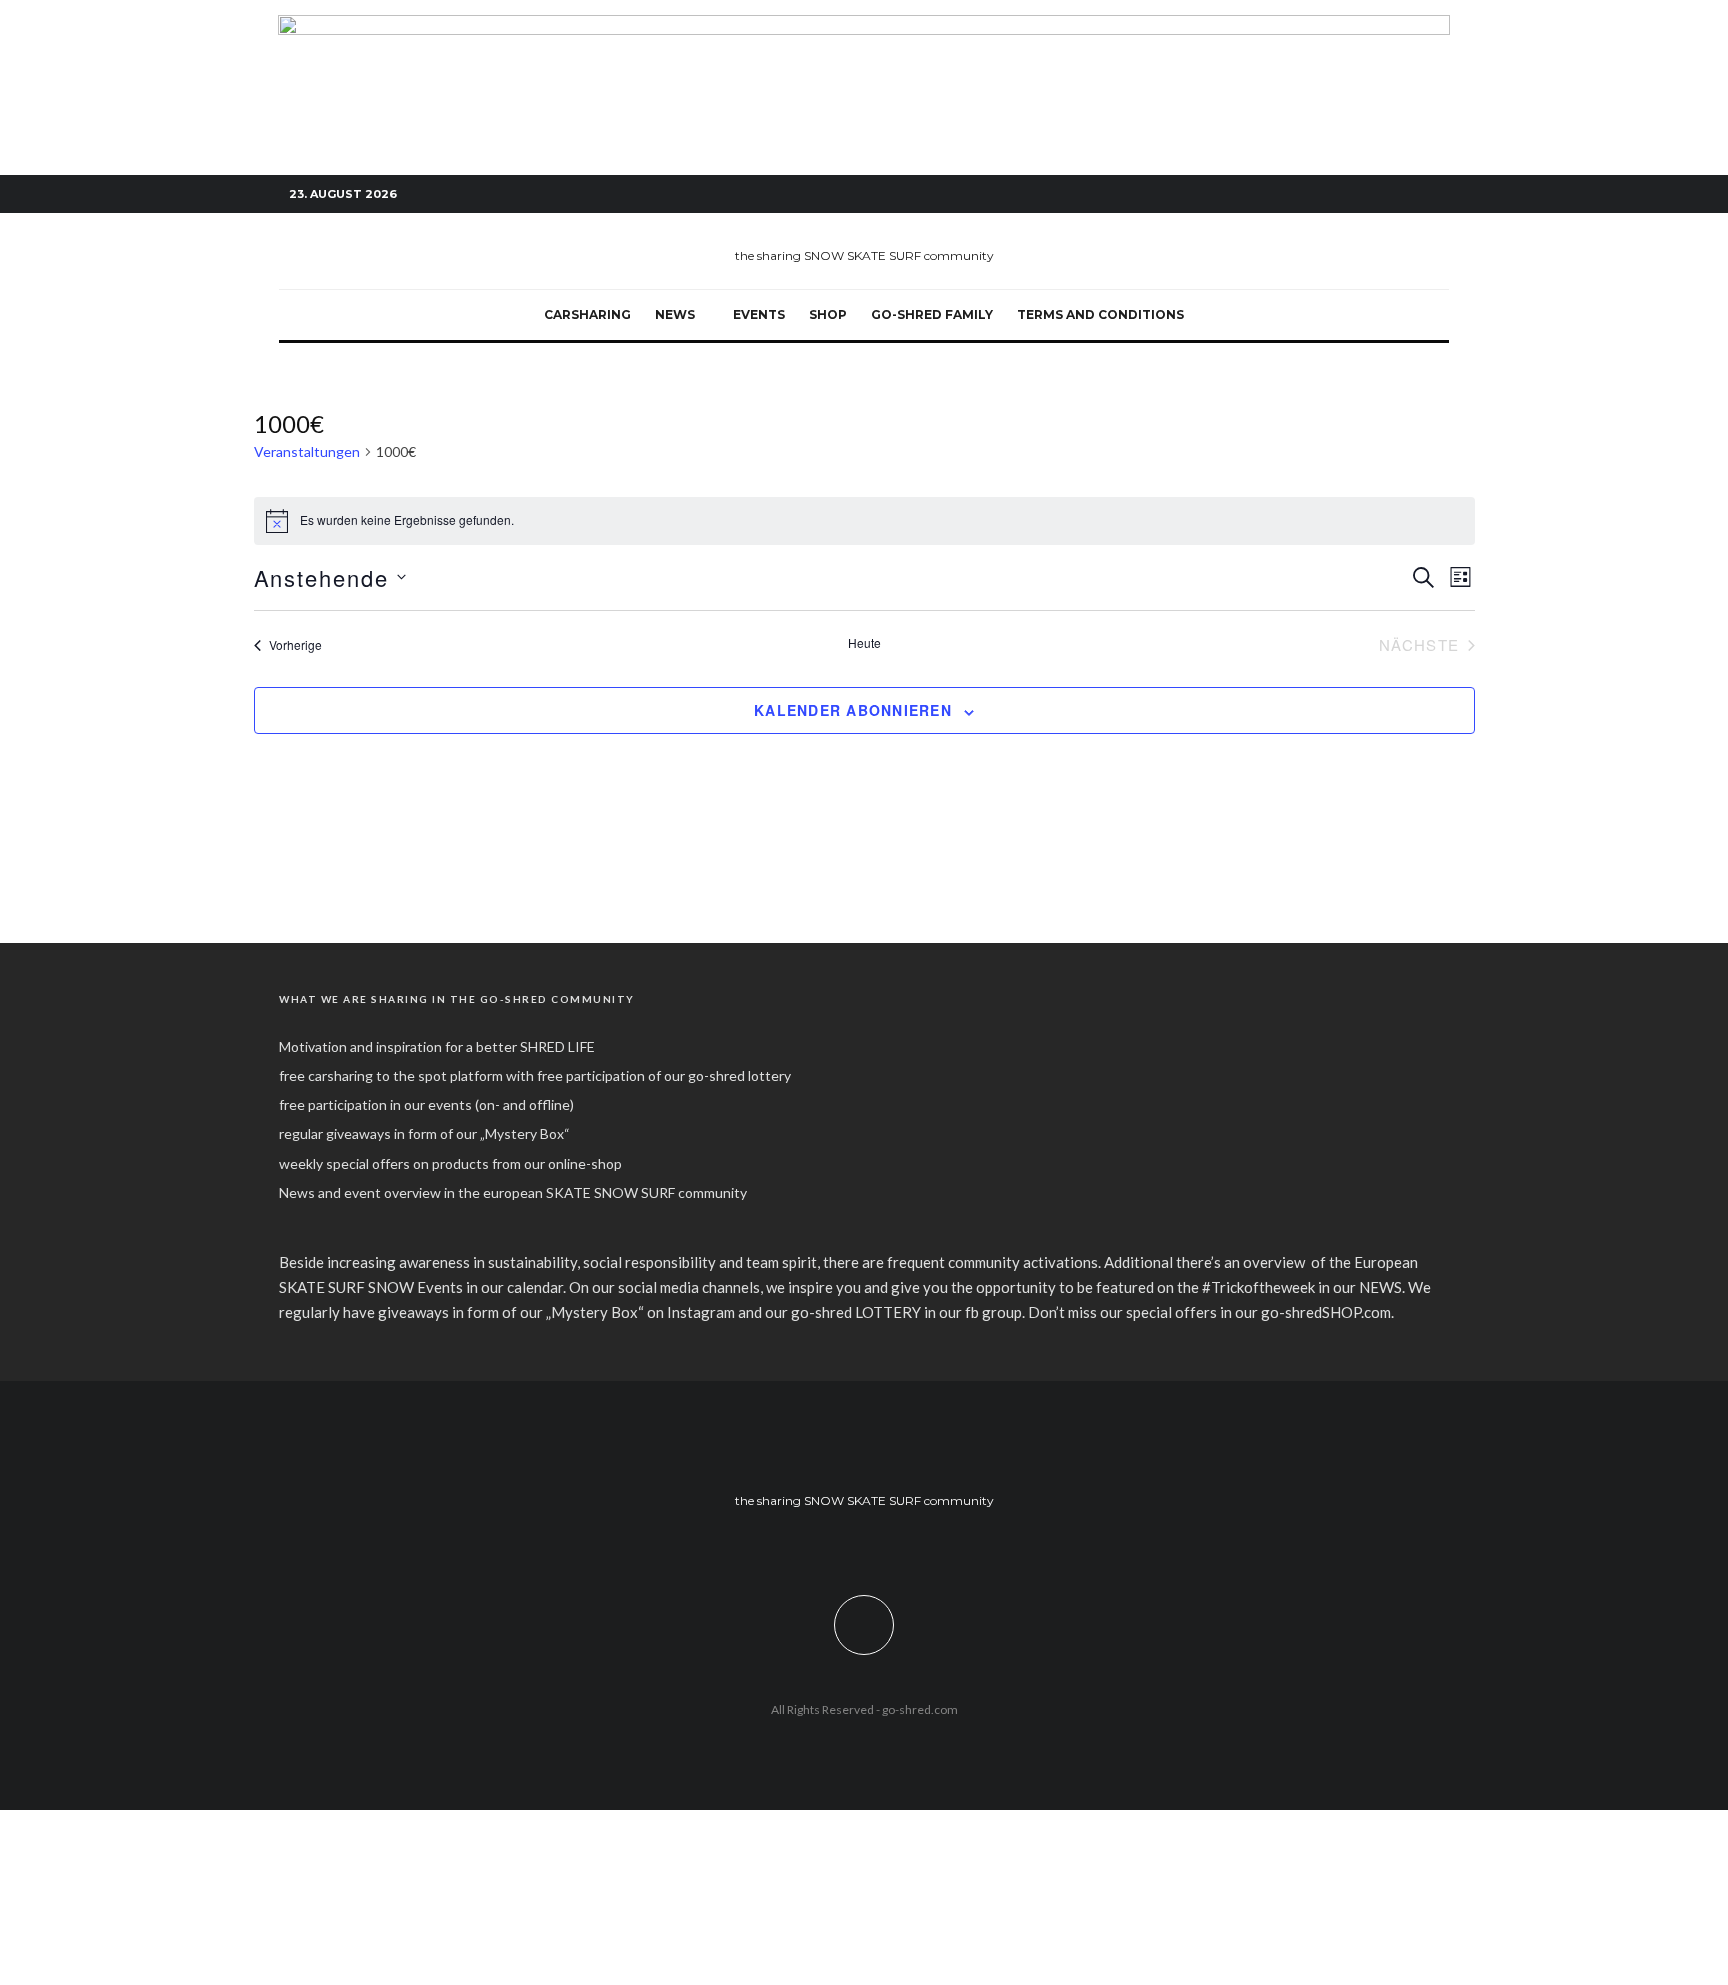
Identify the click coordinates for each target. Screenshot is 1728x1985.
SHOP (828, 314)
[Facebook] (1344, 194)
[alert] (864, 521)
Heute (864, 643)
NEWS (675, 314)
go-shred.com (920, 1709)
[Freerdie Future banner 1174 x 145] (864, 26)
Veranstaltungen (307, 451)
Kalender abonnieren (853, 710)
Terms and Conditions (1100, 314)
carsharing (587, 314)
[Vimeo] (1404, 194)
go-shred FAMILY (932, 314)
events (759, 314)
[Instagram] (1374, 194)
